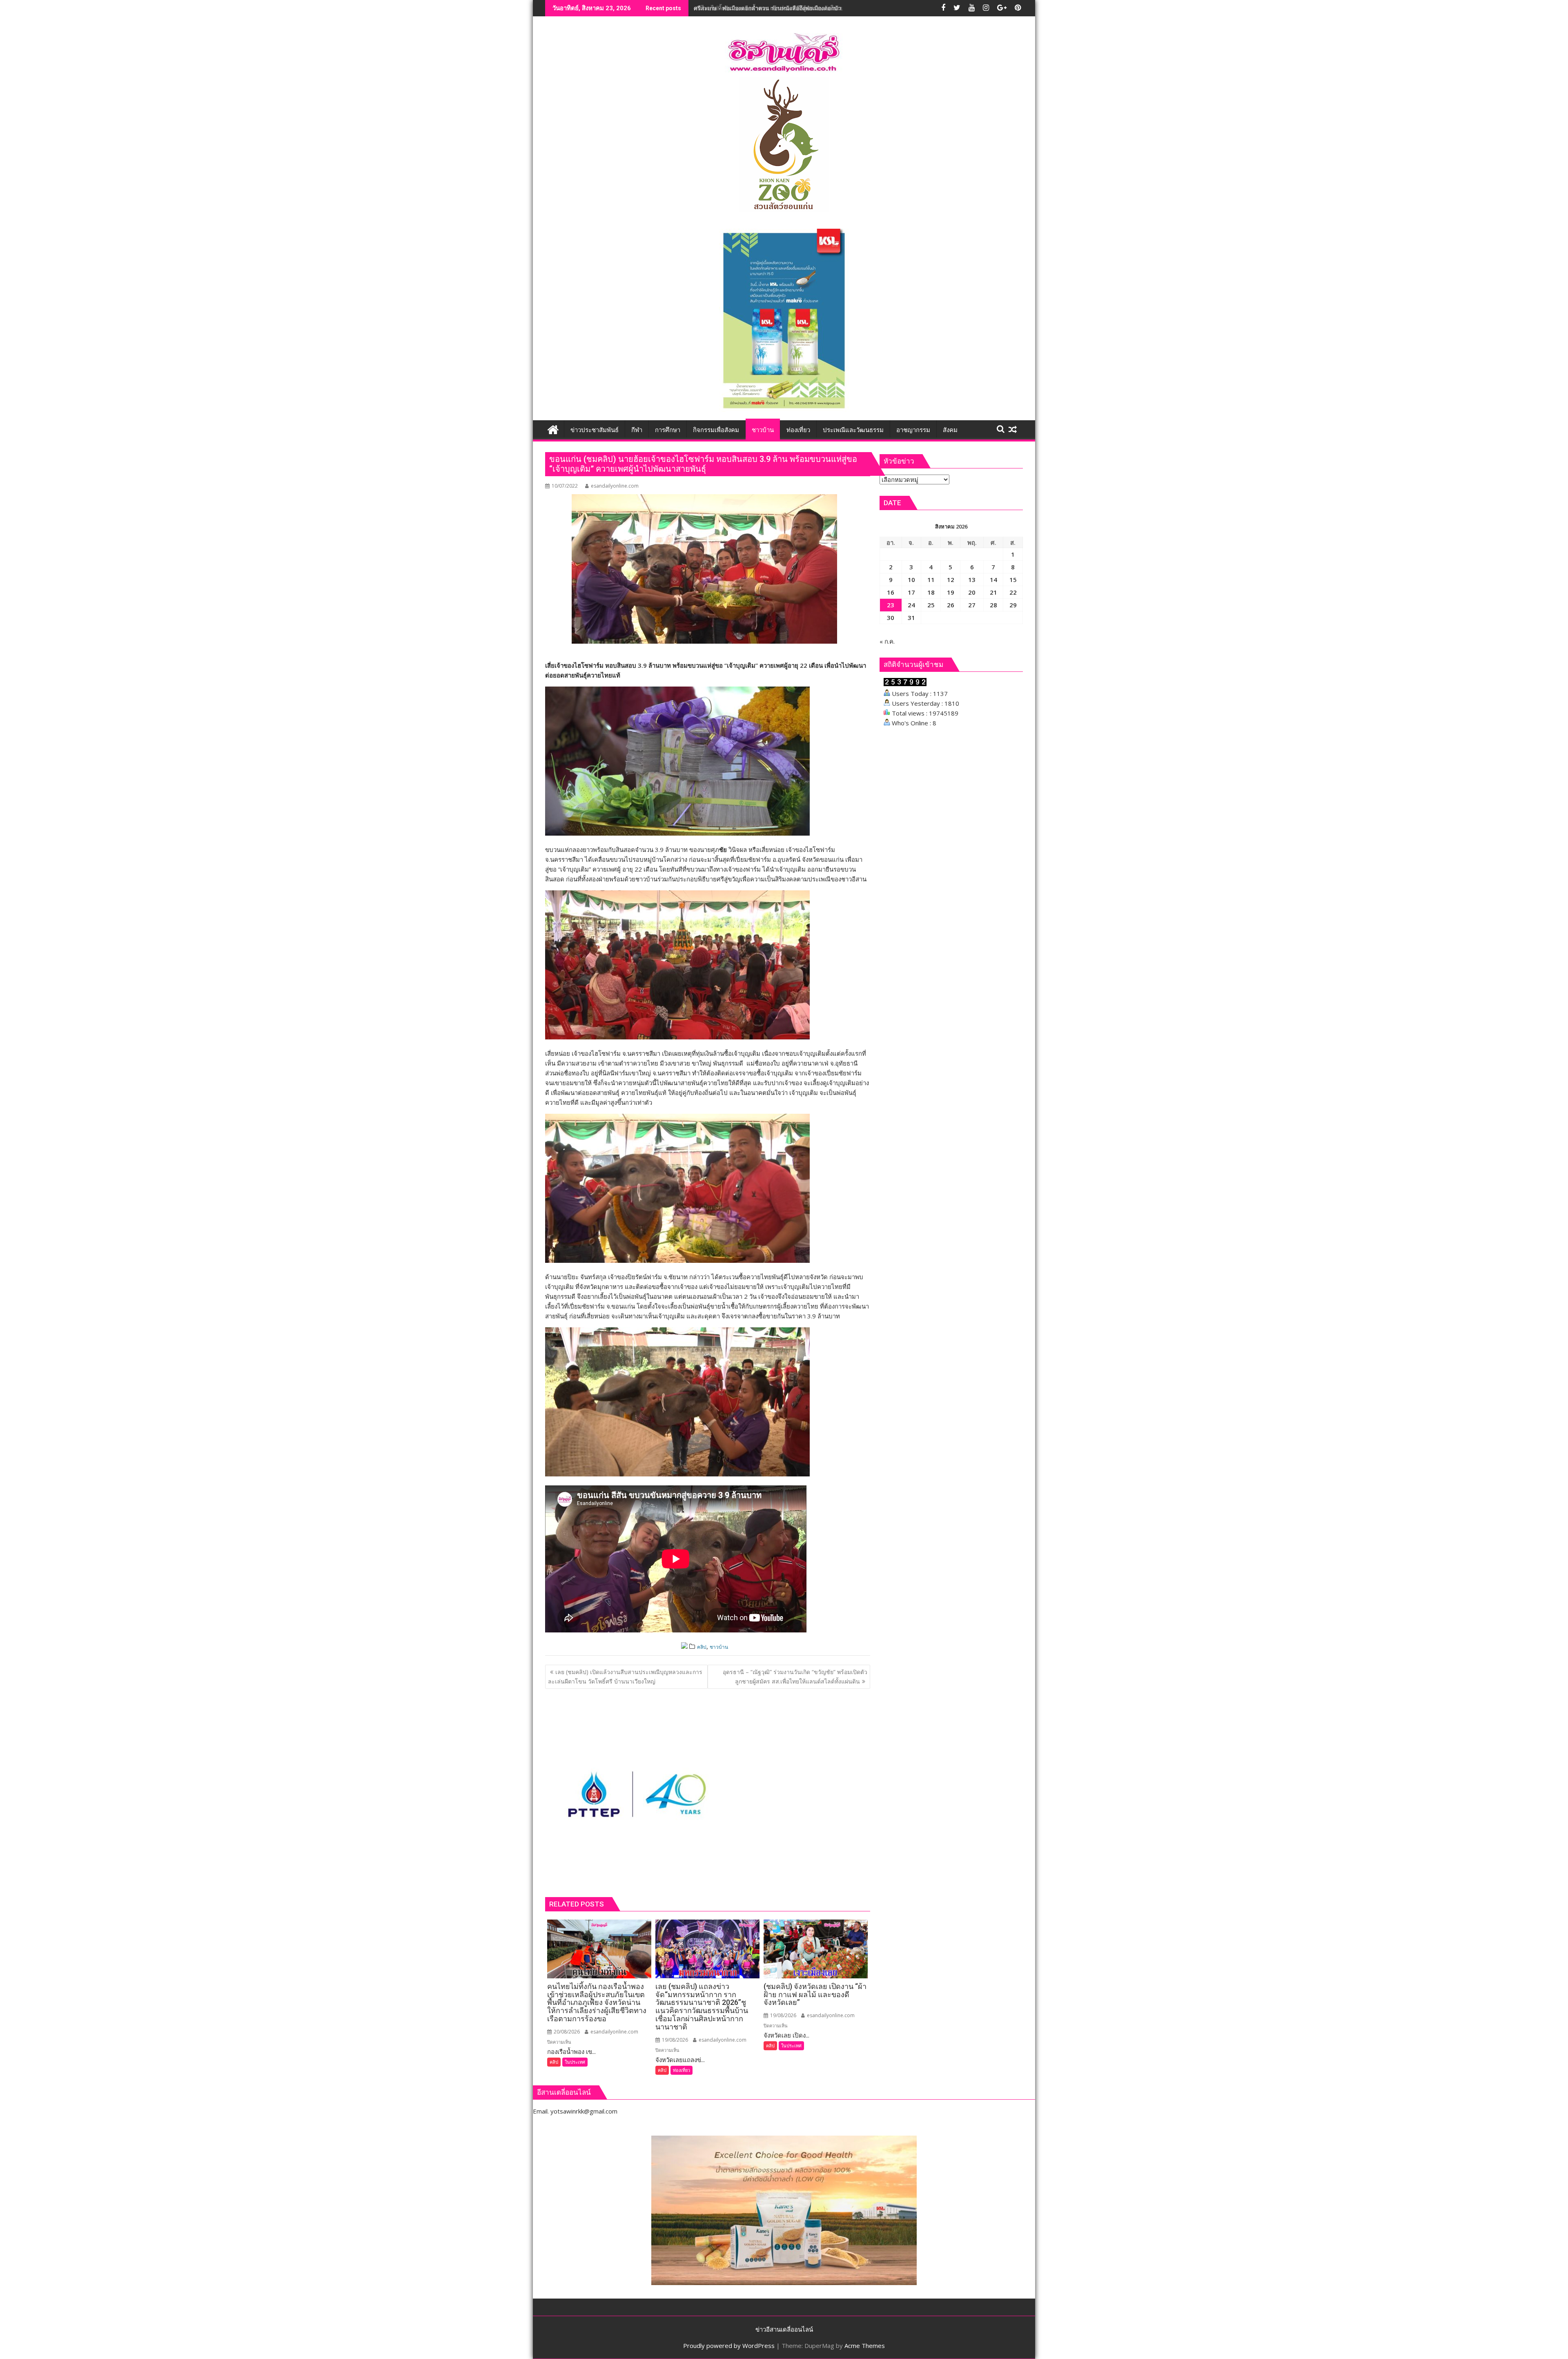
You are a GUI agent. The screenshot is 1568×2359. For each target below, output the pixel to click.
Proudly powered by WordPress (729, 2346)
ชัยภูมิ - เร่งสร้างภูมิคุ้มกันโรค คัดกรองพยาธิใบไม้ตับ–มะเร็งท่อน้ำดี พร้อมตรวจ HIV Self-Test (811, 8)
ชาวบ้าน (719, 1647)
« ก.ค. (887, 641)
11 (931, 580)
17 (911, 592)
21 (993, 592)
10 (911, 580)
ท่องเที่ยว (682, 2070)
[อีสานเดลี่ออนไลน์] (553, 429)
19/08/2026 (674, 2040)
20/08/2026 (566, 2032)
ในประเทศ (575, 2062)
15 (1013, 580)
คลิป (702, 1647)
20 (972, 592)
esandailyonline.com (615, 486)
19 (951, 592)
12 (951, 580)
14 (993, 580)
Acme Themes (865, 2346)
